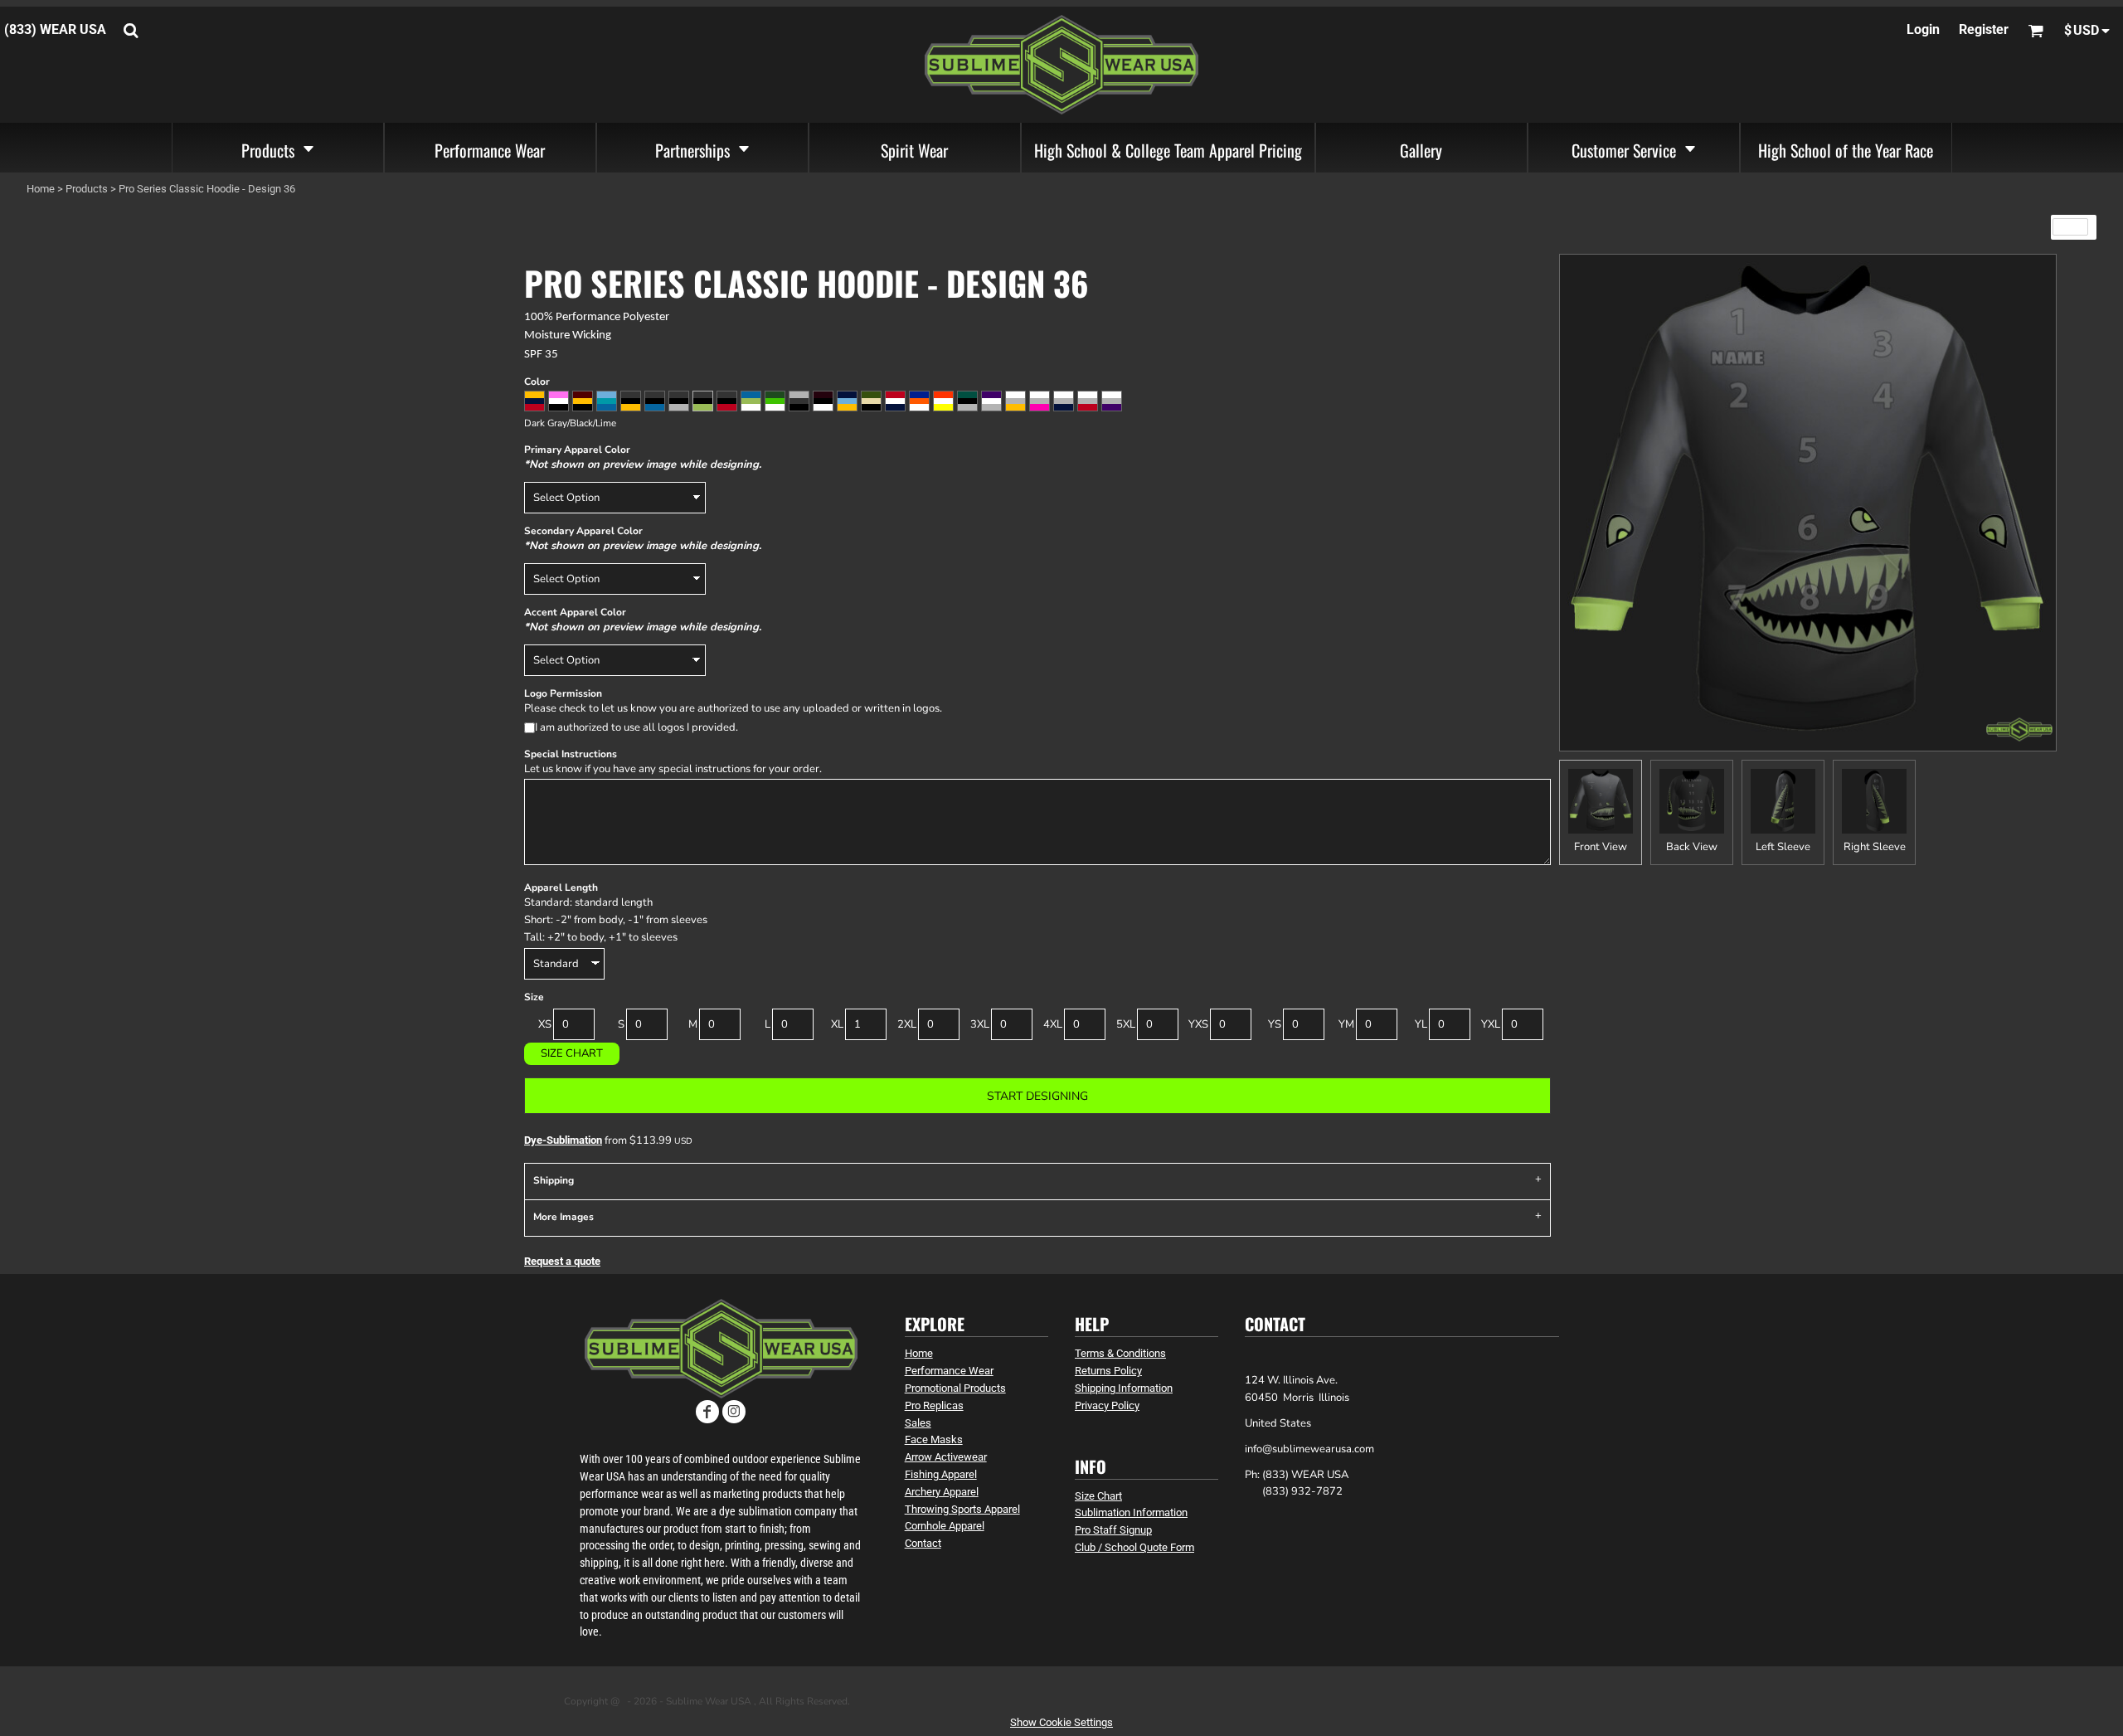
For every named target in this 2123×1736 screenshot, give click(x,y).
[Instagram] (734, 1412)
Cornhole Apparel (945, 1526)
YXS (1198, 1024)
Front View (1601, 847)
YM (1346, 1024)
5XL (1126, 1024)
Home (41, 189)
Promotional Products (955, 1388)
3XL (980, 1024)
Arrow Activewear (946, 1457)
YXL (1491, 1024)
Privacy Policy (1107, 1405)
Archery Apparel (942, 1492)
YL (1421, 1024)
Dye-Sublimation (563, 1140)
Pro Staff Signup (1113, 1530)
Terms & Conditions (1120, 1353)
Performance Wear (949, 1371)
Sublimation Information (1131, 1512)
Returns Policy (1108, 1371)
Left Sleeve (1783, 847)
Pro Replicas (934, 1405)
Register (1984, 29)
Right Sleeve (1875, 847)
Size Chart (572, 1053)
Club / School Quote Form (1134, 1547)
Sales (918, 1423)
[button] (278, 148)
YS (1275, 1024)
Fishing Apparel (941, 1474)
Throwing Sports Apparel (962, 1509)
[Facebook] (707, 1412)
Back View (1692, 847)
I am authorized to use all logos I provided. (636, 727)
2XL (907, 1024)
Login (1923, 29)
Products (87, 189)
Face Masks (934, 1439)
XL (837, 1024)
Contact (923, 1543)
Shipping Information (1124, 1388)
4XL (1053, 1024)
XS (545, 1024)
